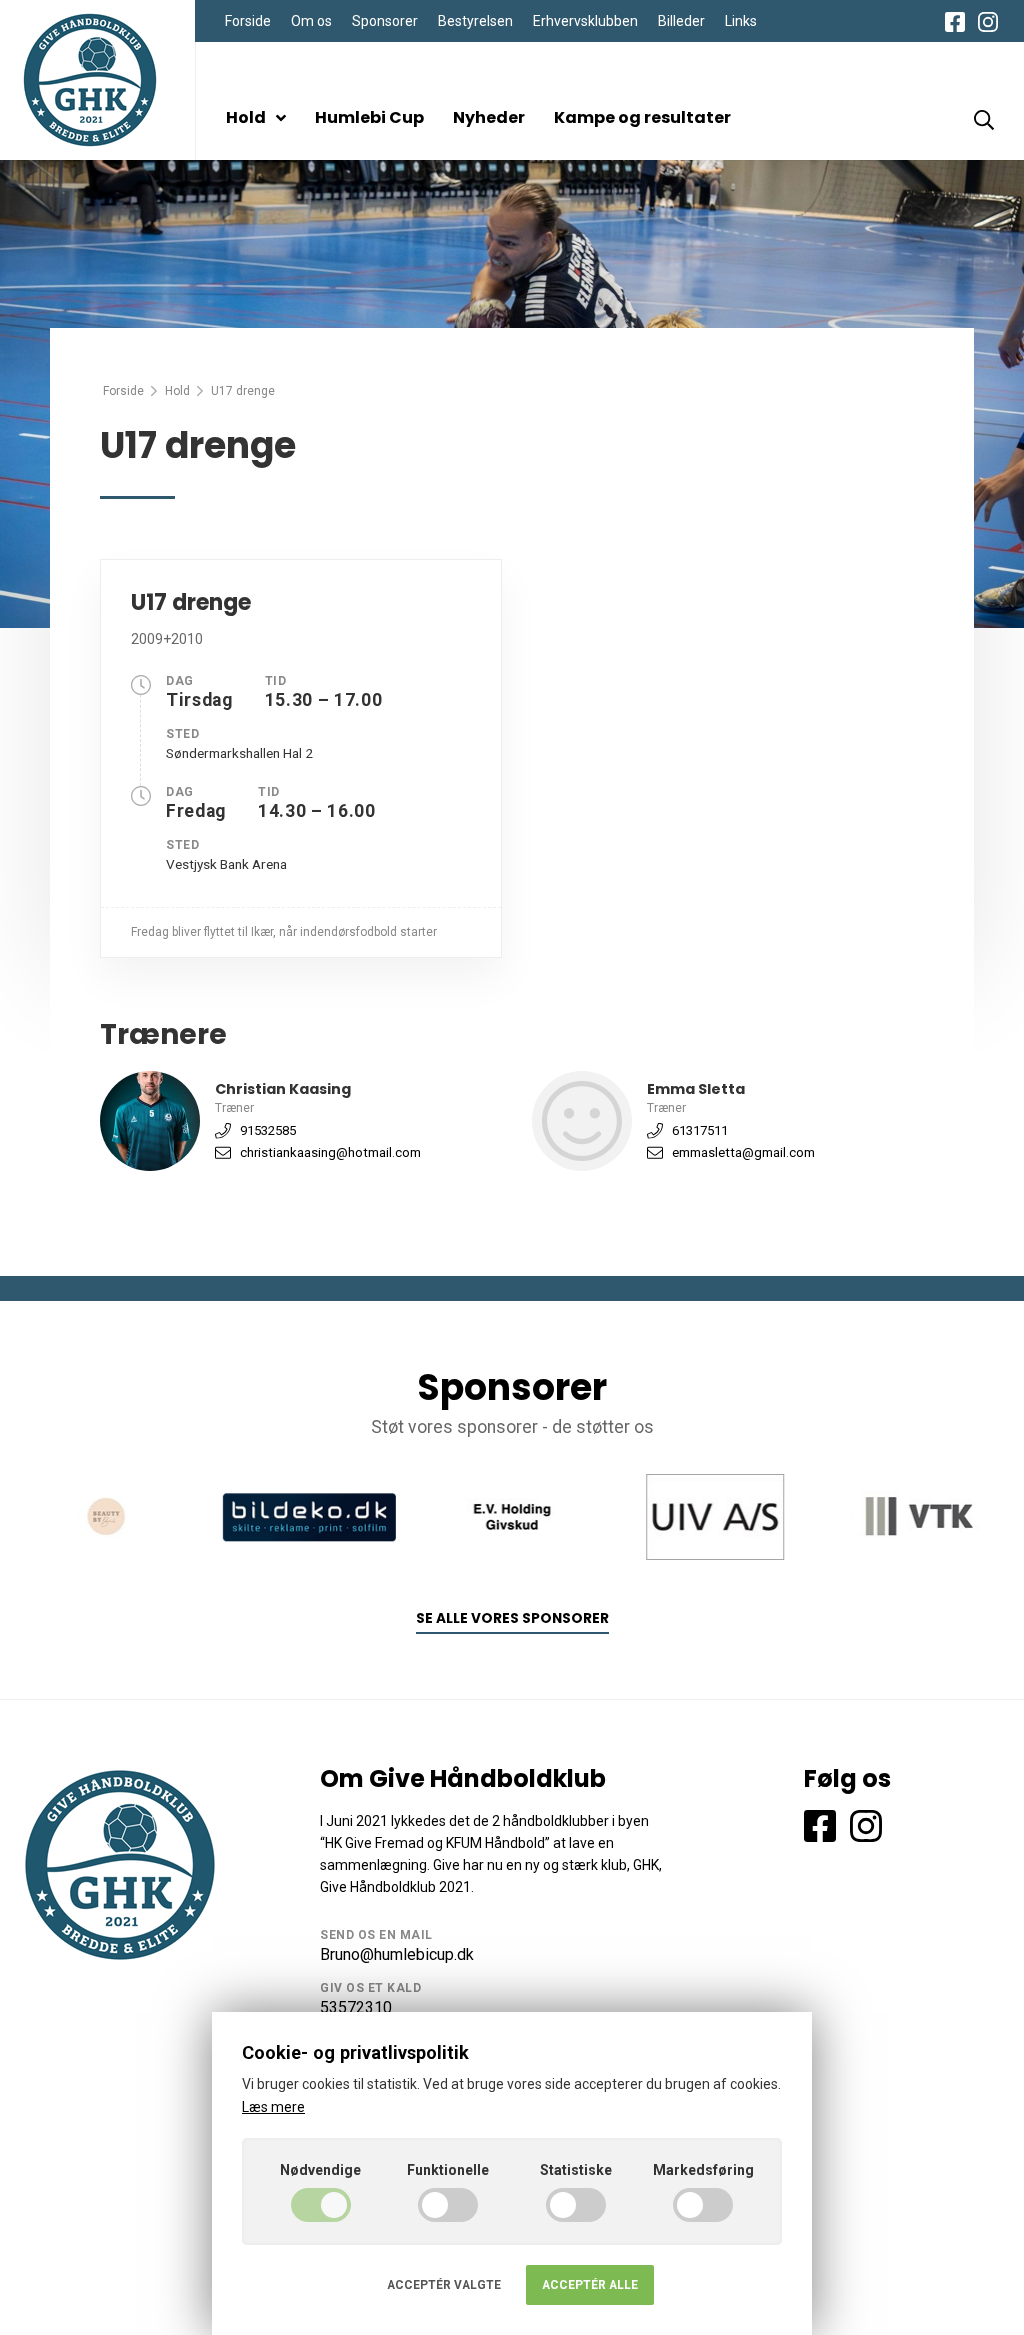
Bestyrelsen (475, 21)
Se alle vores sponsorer (512, 1618)
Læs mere (273, 2107)
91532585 (268, 1130)
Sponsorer (385, 21)
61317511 (700, 1130)
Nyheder (489, 117)
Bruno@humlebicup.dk (397, 1954)
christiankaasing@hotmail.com (330, 1152)
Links (741, 21)
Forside (248, 21)
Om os (311, 21)
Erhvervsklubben (585, 21)
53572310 (356, 2007)
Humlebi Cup (369, 117)
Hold (246, 117)
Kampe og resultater (642, 117)
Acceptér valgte (444, 2285)
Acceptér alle (590, 2285)
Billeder (681, 21)
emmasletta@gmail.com (743, 1152)
